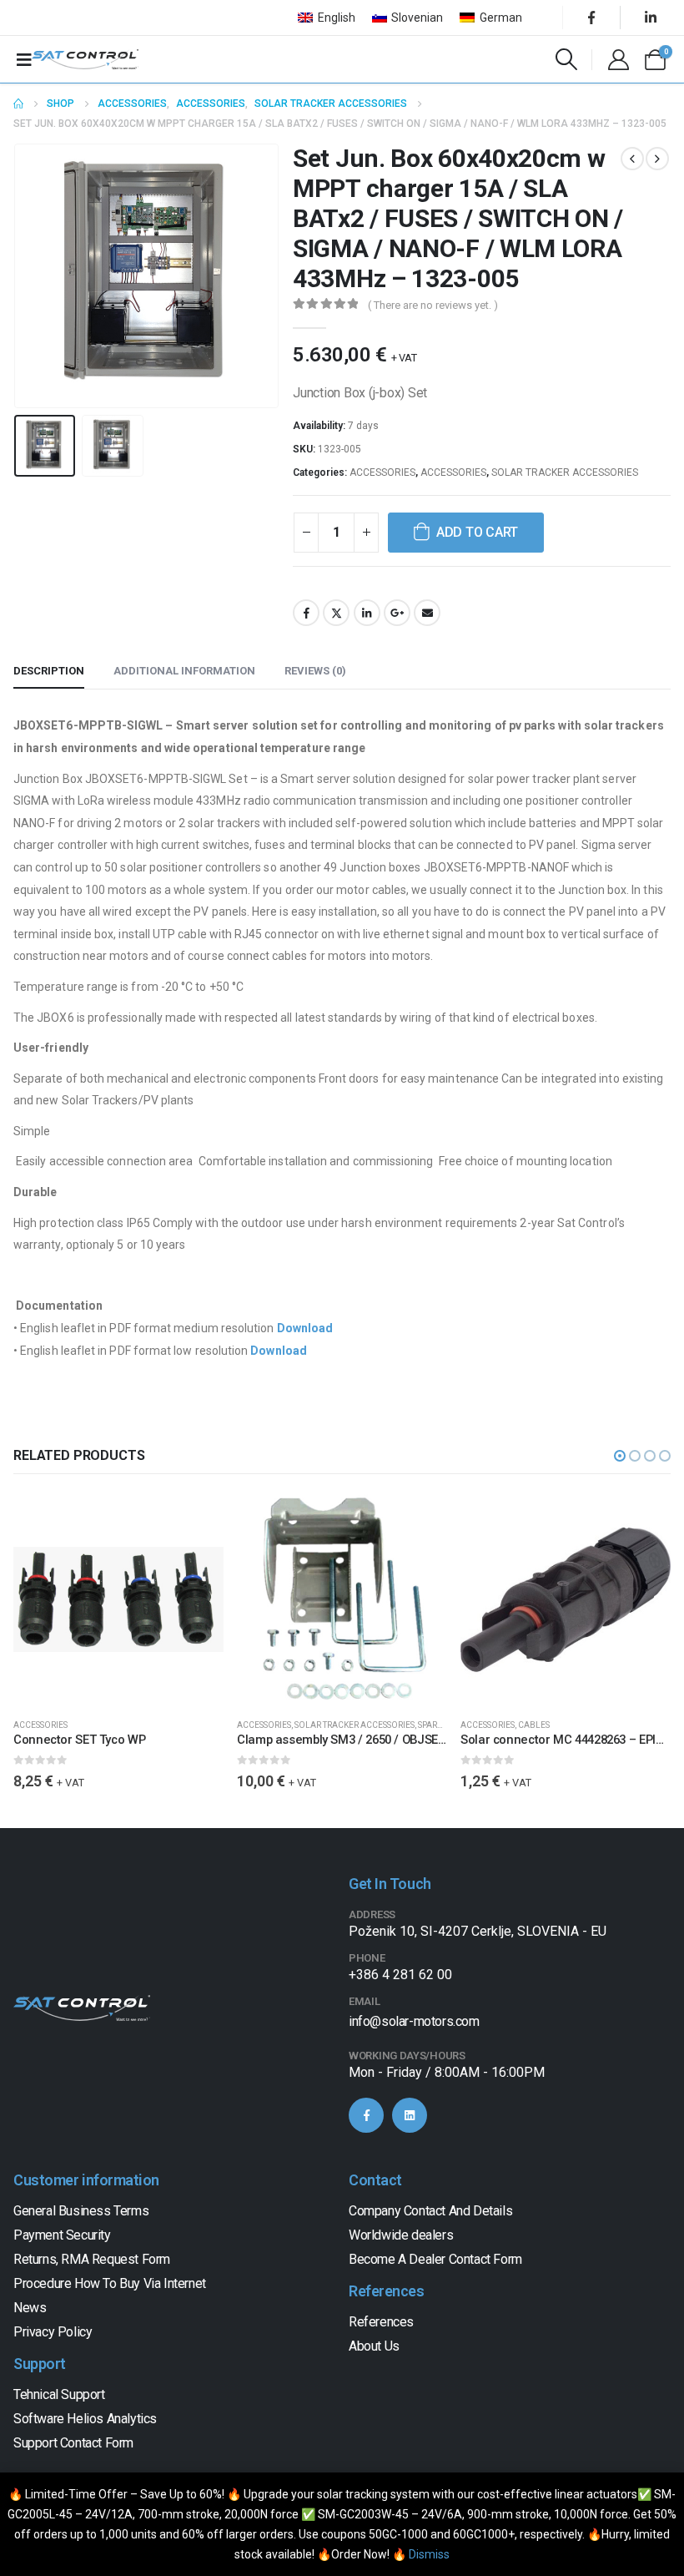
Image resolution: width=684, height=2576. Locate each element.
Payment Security (62, 2235)
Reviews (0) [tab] (315, 671)
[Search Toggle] (567, 59)
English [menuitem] (337, 18)
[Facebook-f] (366, 2115)
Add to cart (477, 532)
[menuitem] (327, 18)
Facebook (306, 613)
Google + (397, 613)
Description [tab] (49, 671)
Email (427, 613)
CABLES (534, 1725)
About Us (374, 2346)
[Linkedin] (410, 2115)
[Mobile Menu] (24, 59)
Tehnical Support (59, 2394)
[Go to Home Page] (18, 104)
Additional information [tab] (184, 671)
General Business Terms (81, 2211)
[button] (34, 276)
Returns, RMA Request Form (92, 2259)
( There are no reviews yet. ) (433, 305)
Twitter (336, 613)
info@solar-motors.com (414, 2021)
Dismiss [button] (429, 2554)
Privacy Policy (53, 2332)
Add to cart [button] (196, 1522)
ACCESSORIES (382, 472)
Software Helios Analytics (85, 2419)
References (381, 2322)
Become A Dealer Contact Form (435, 2259)
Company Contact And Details (430, 2211)
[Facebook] (591, 18)
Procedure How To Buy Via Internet (110, 2283)
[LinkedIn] (651, 18)
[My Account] (618, 60)
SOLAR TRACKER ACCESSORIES (565, 472)
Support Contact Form (73, 2443)
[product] (118, 1599)
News (30, 2308)
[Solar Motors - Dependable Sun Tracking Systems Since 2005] (85, 59)
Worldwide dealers (401, 2235)
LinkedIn (367, 613)
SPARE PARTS (443, 1725)
